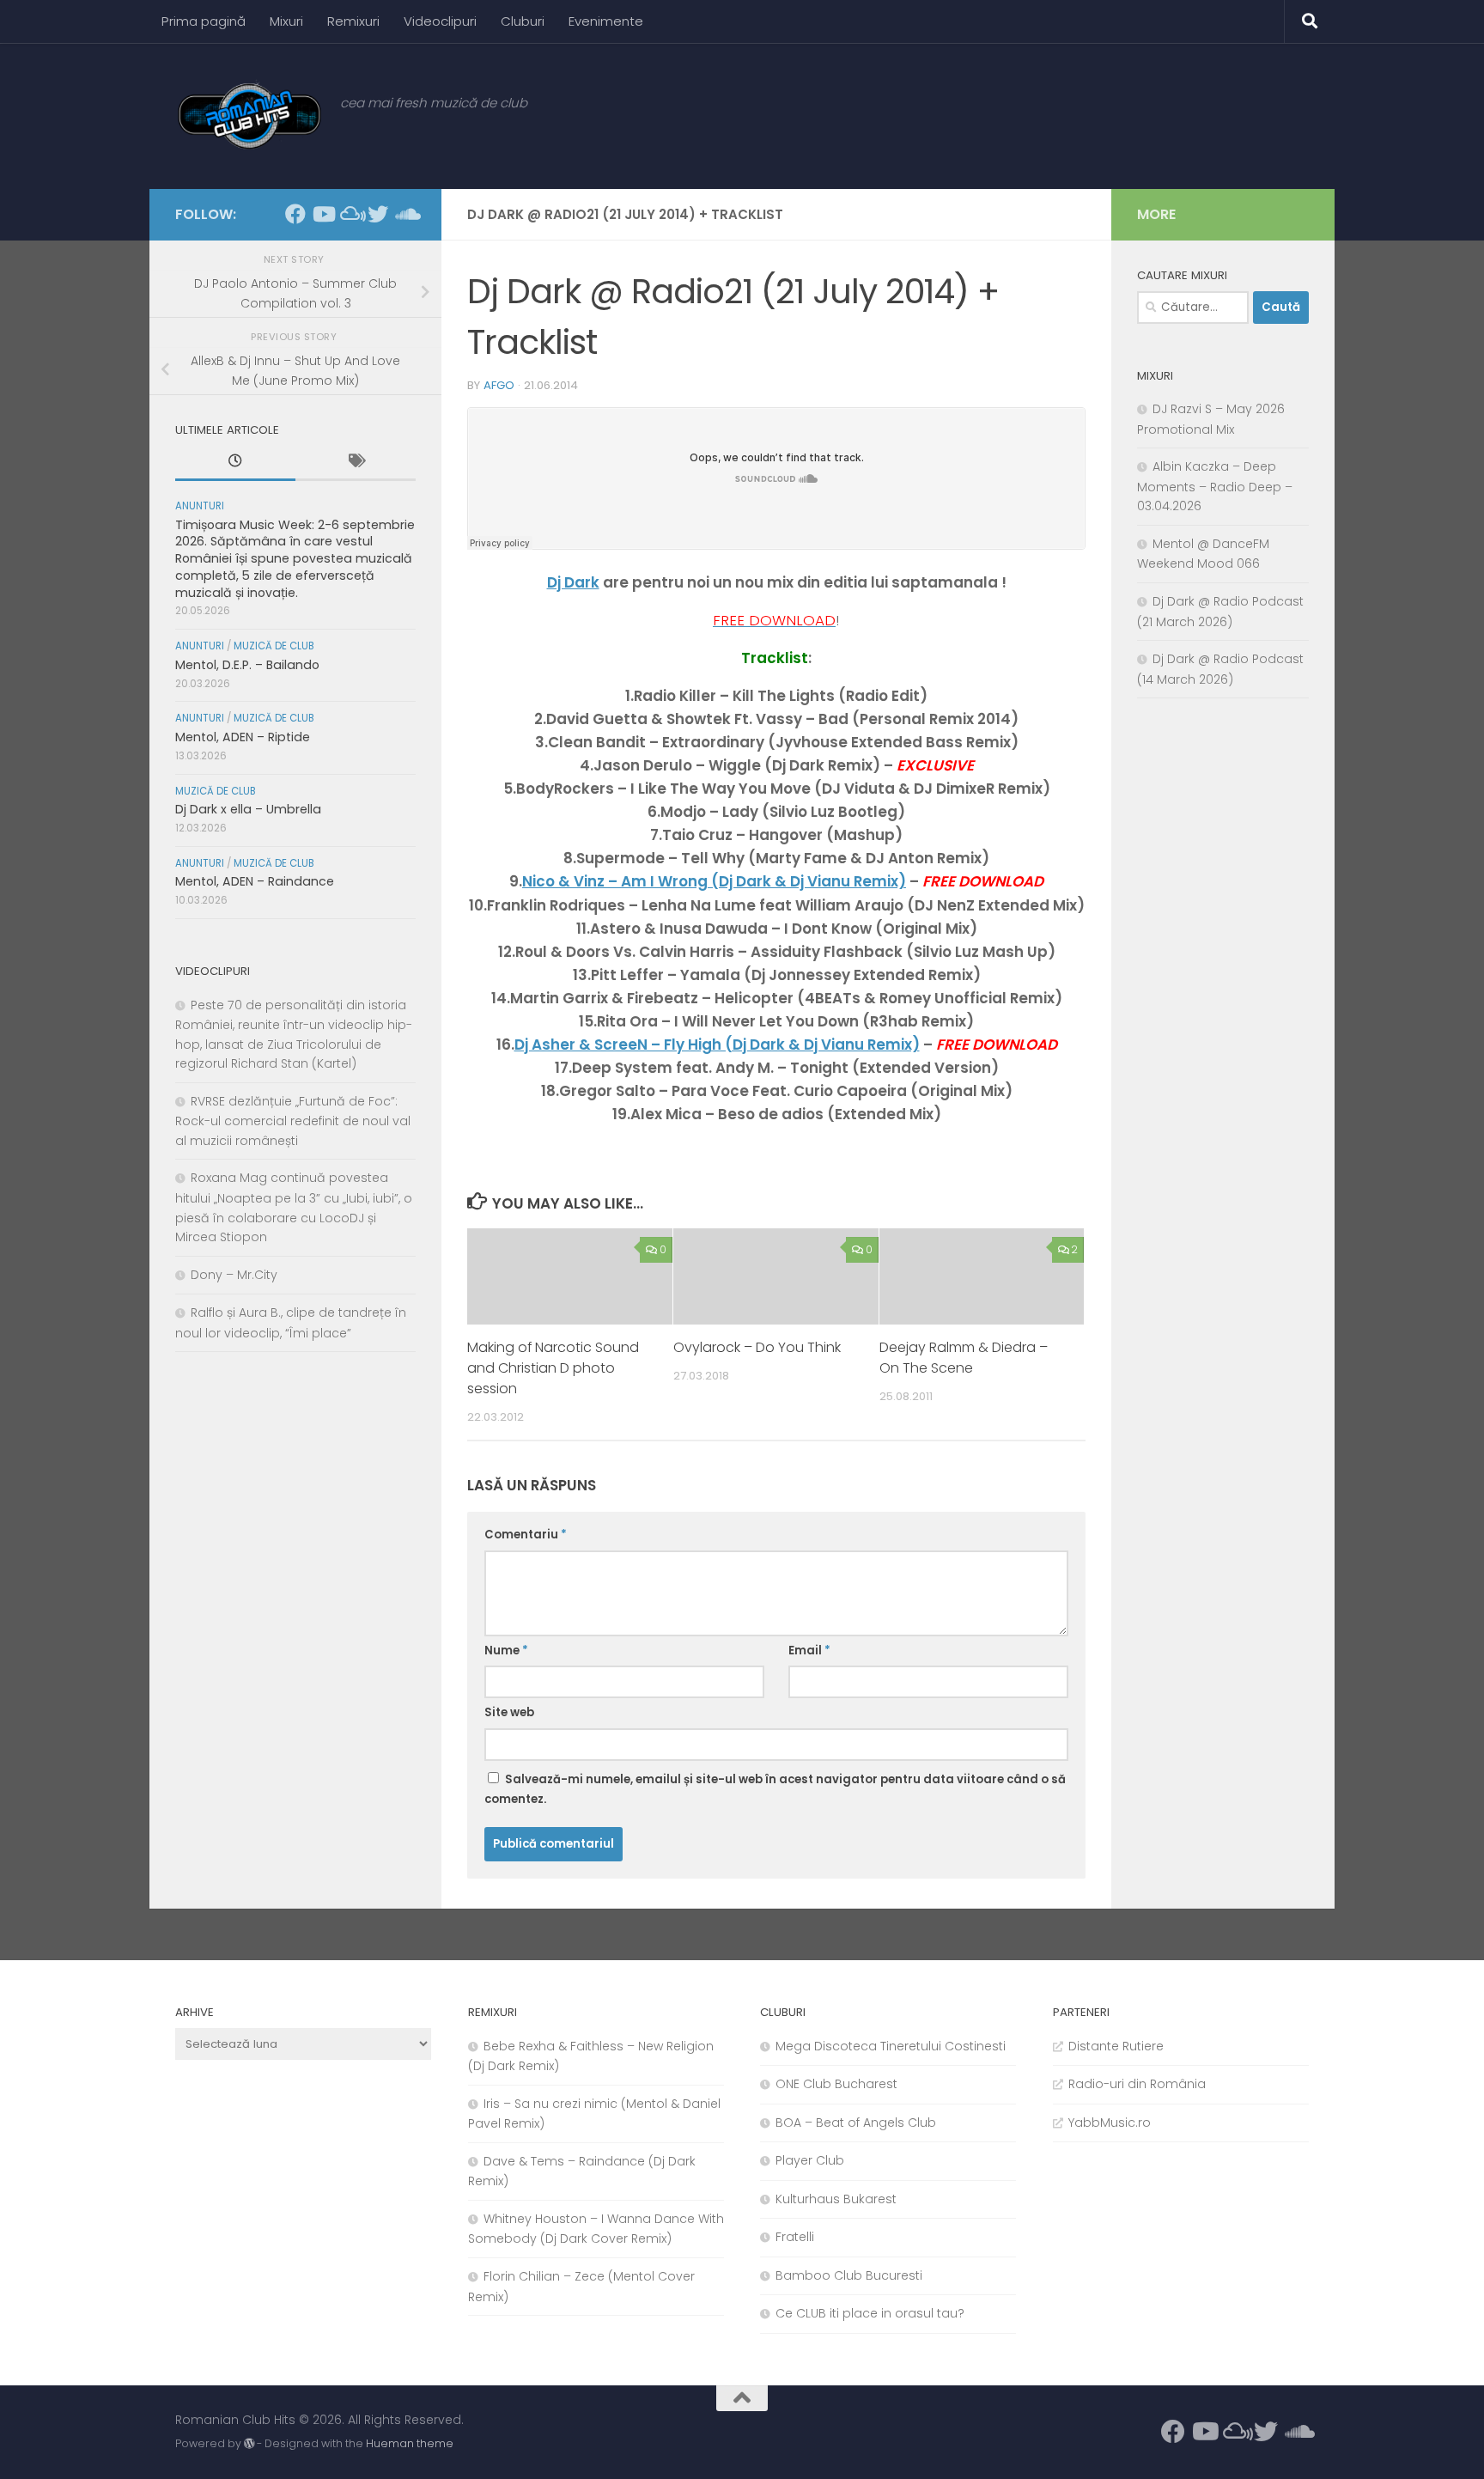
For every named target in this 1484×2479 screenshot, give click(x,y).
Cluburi (523, 21)
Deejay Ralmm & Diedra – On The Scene (964, 1358)
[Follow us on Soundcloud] (405, 214)
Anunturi (200, 506)
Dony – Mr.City (234, 1275)
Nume (506, 1651)
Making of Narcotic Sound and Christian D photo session (553, 1368)
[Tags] (356, 463)
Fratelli (795, 2237)
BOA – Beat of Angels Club (856, 2123)
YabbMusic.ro (1110, 2123)
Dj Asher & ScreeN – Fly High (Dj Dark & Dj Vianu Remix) (717, 1045)
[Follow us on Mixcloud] (350, 214)
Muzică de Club (274, 646)
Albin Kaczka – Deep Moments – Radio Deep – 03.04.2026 (1215, 486)
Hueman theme (410, 2443)
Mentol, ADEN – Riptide (243, 737)
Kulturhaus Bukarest (836, 2199)
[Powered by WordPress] (249, 2444)
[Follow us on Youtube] (323, 214)
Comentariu (526, 1535)
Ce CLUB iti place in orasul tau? (870, 2313)
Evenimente (606, 21)
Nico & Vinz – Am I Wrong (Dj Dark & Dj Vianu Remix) (714, 881)
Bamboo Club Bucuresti (849, 2275)
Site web (509, 1712)
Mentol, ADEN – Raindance (255, 881)
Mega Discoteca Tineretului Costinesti (891, 2046)
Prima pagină (204, 21)
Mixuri (286, 21)
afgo (499, 385)
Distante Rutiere (1116, 2046)
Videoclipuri (440, 21)
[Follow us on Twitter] (378, 214)
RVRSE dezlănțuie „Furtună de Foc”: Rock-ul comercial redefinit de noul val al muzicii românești (293, 1121)
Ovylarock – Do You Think (757, 1347)
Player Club (810, 2160)
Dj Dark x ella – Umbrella (248, 809)
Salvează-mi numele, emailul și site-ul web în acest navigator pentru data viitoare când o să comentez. (775, 1790)
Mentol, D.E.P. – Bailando (247, 665)
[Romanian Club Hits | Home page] (249, 116)
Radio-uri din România (1137, 2084)
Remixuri (353, 21)
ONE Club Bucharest (836, 2084)
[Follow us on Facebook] (295, 214)
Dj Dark (573, 582)
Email (809, 1651)
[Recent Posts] (235, 463)
